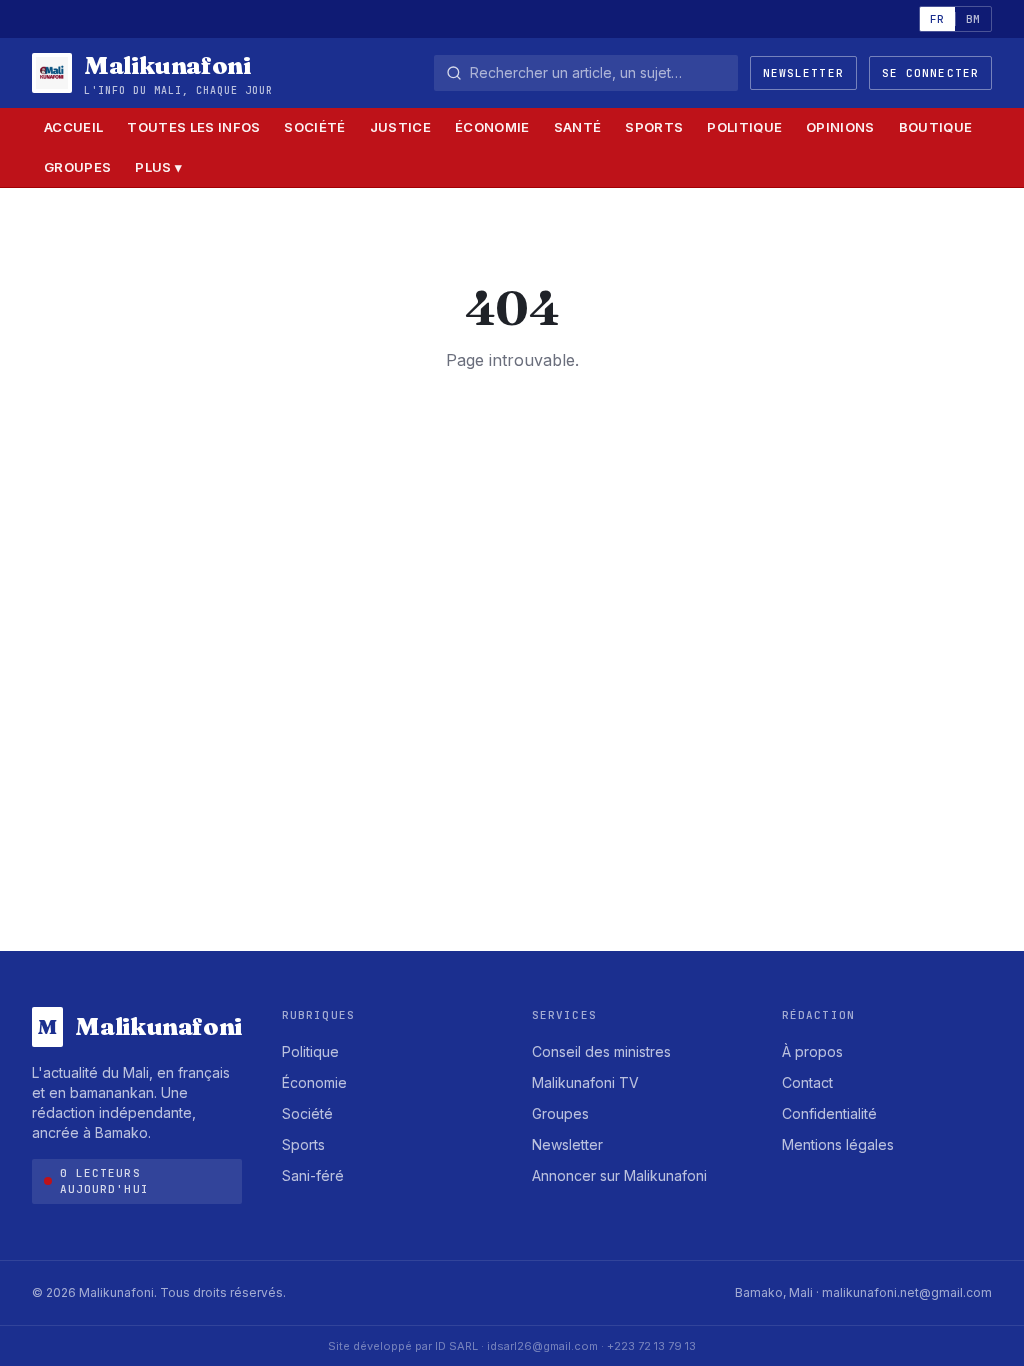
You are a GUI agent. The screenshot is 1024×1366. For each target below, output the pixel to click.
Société (314, 127)
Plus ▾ (158, 167)
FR (937, 19)
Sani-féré (313, 1175)
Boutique (936, 127)
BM (973, 19)
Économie (492, 127)
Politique (744, 127)
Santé (578, 127)
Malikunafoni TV (585, 1082)
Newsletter (803, 73)
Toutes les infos (193, 127)
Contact (807, 1082)
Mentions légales (838, 1144)
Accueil (73, 127)
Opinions (840, 127)
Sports (654, 127)
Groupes (77, 167)
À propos (812, 1051)
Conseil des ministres (601, 1051)
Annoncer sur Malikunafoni (619, 1175)
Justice (400, 127)
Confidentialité (829, 1113)
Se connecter (930, 73)
